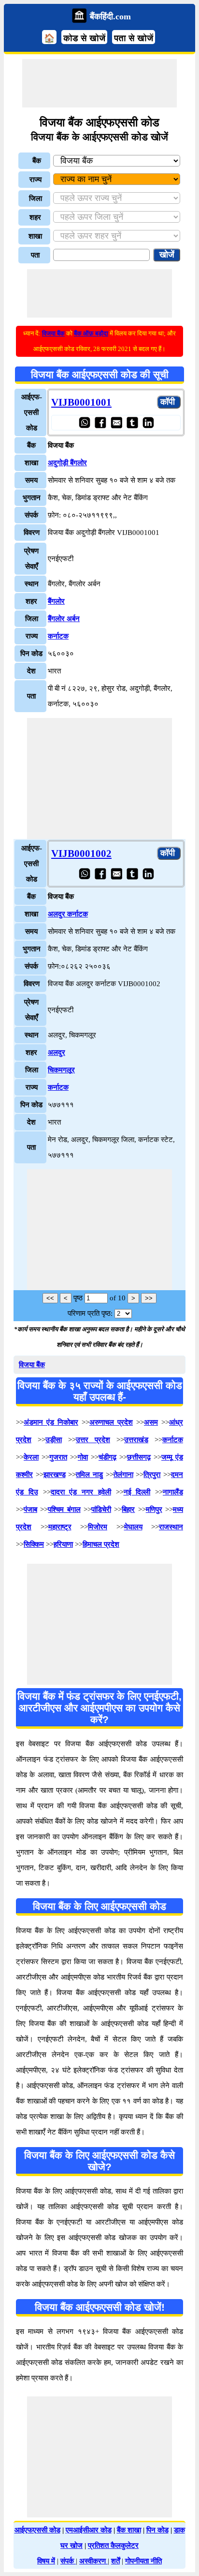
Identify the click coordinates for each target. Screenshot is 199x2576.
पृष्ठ (78, 1298)
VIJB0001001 (81, 402)
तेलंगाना (123, 1475)
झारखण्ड (55, 1475)
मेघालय (133, 1527)
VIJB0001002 (81, 854)
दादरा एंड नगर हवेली (81, 1492)
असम (151, 1422)
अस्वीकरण (93, 2561)
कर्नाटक (58, 636)
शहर (35, 217)
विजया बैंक (53, 333)
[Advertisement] (99, 83)
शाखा (35, 236)
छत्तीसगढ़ (139, 1457)
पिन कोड (157, 2530)
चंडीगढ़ (107, 1457)
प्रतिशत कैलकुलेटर (113, 2546)
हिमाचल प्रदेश (101, 1544)
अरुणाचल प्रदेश (111, 1422)
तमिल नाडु (89, 1475)
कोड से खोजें (84, 38)
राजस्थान (171, 1527)
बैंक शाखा (129, 2530)
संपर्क (68, 2561)
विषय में (46, 2561)
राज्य (36, 180)
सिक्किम (34, 1544)
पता (35, 255)
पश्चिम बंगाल (64, 1509)
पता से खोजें (134, 38)
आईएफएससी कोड (37, 2530)
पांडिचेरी (101, 1509)
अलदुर (57, 1052)
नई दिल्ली (137, 1492)
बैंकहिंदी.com (110, 16)
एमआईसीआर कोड (89, 2530)
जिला (36, 198)
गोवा (83, 1457)
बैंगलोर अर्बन (64, 619)
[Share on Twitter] (132, 422)
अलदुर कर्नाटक (68, 914)
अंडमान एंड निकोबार (51, 1422)
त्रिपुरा (152, 1475)
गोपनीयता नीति (143, 2561)
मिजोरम (98, 1527)
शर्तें (115, 2561)
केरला (31, 1457)
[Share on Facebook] (100, 422)
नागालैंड (173, 1492)
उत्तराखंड (136, 1440)
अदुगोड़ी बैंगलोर (67, 463)
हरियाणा (63, 1544)
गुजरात (58, 1457)
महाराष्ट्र (60, 1527)
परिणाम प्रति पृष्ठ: (90, 1313)
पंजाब (30, 1509)
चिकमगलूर (61, 1070)
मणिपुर (154, 1509)
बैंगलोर (56, 601)
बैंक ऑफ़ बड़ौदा (91, 333)
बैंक (37, 161)
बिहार (128, 1509)
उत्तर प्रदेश (93, 1440)
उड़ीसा (54, 1440)
